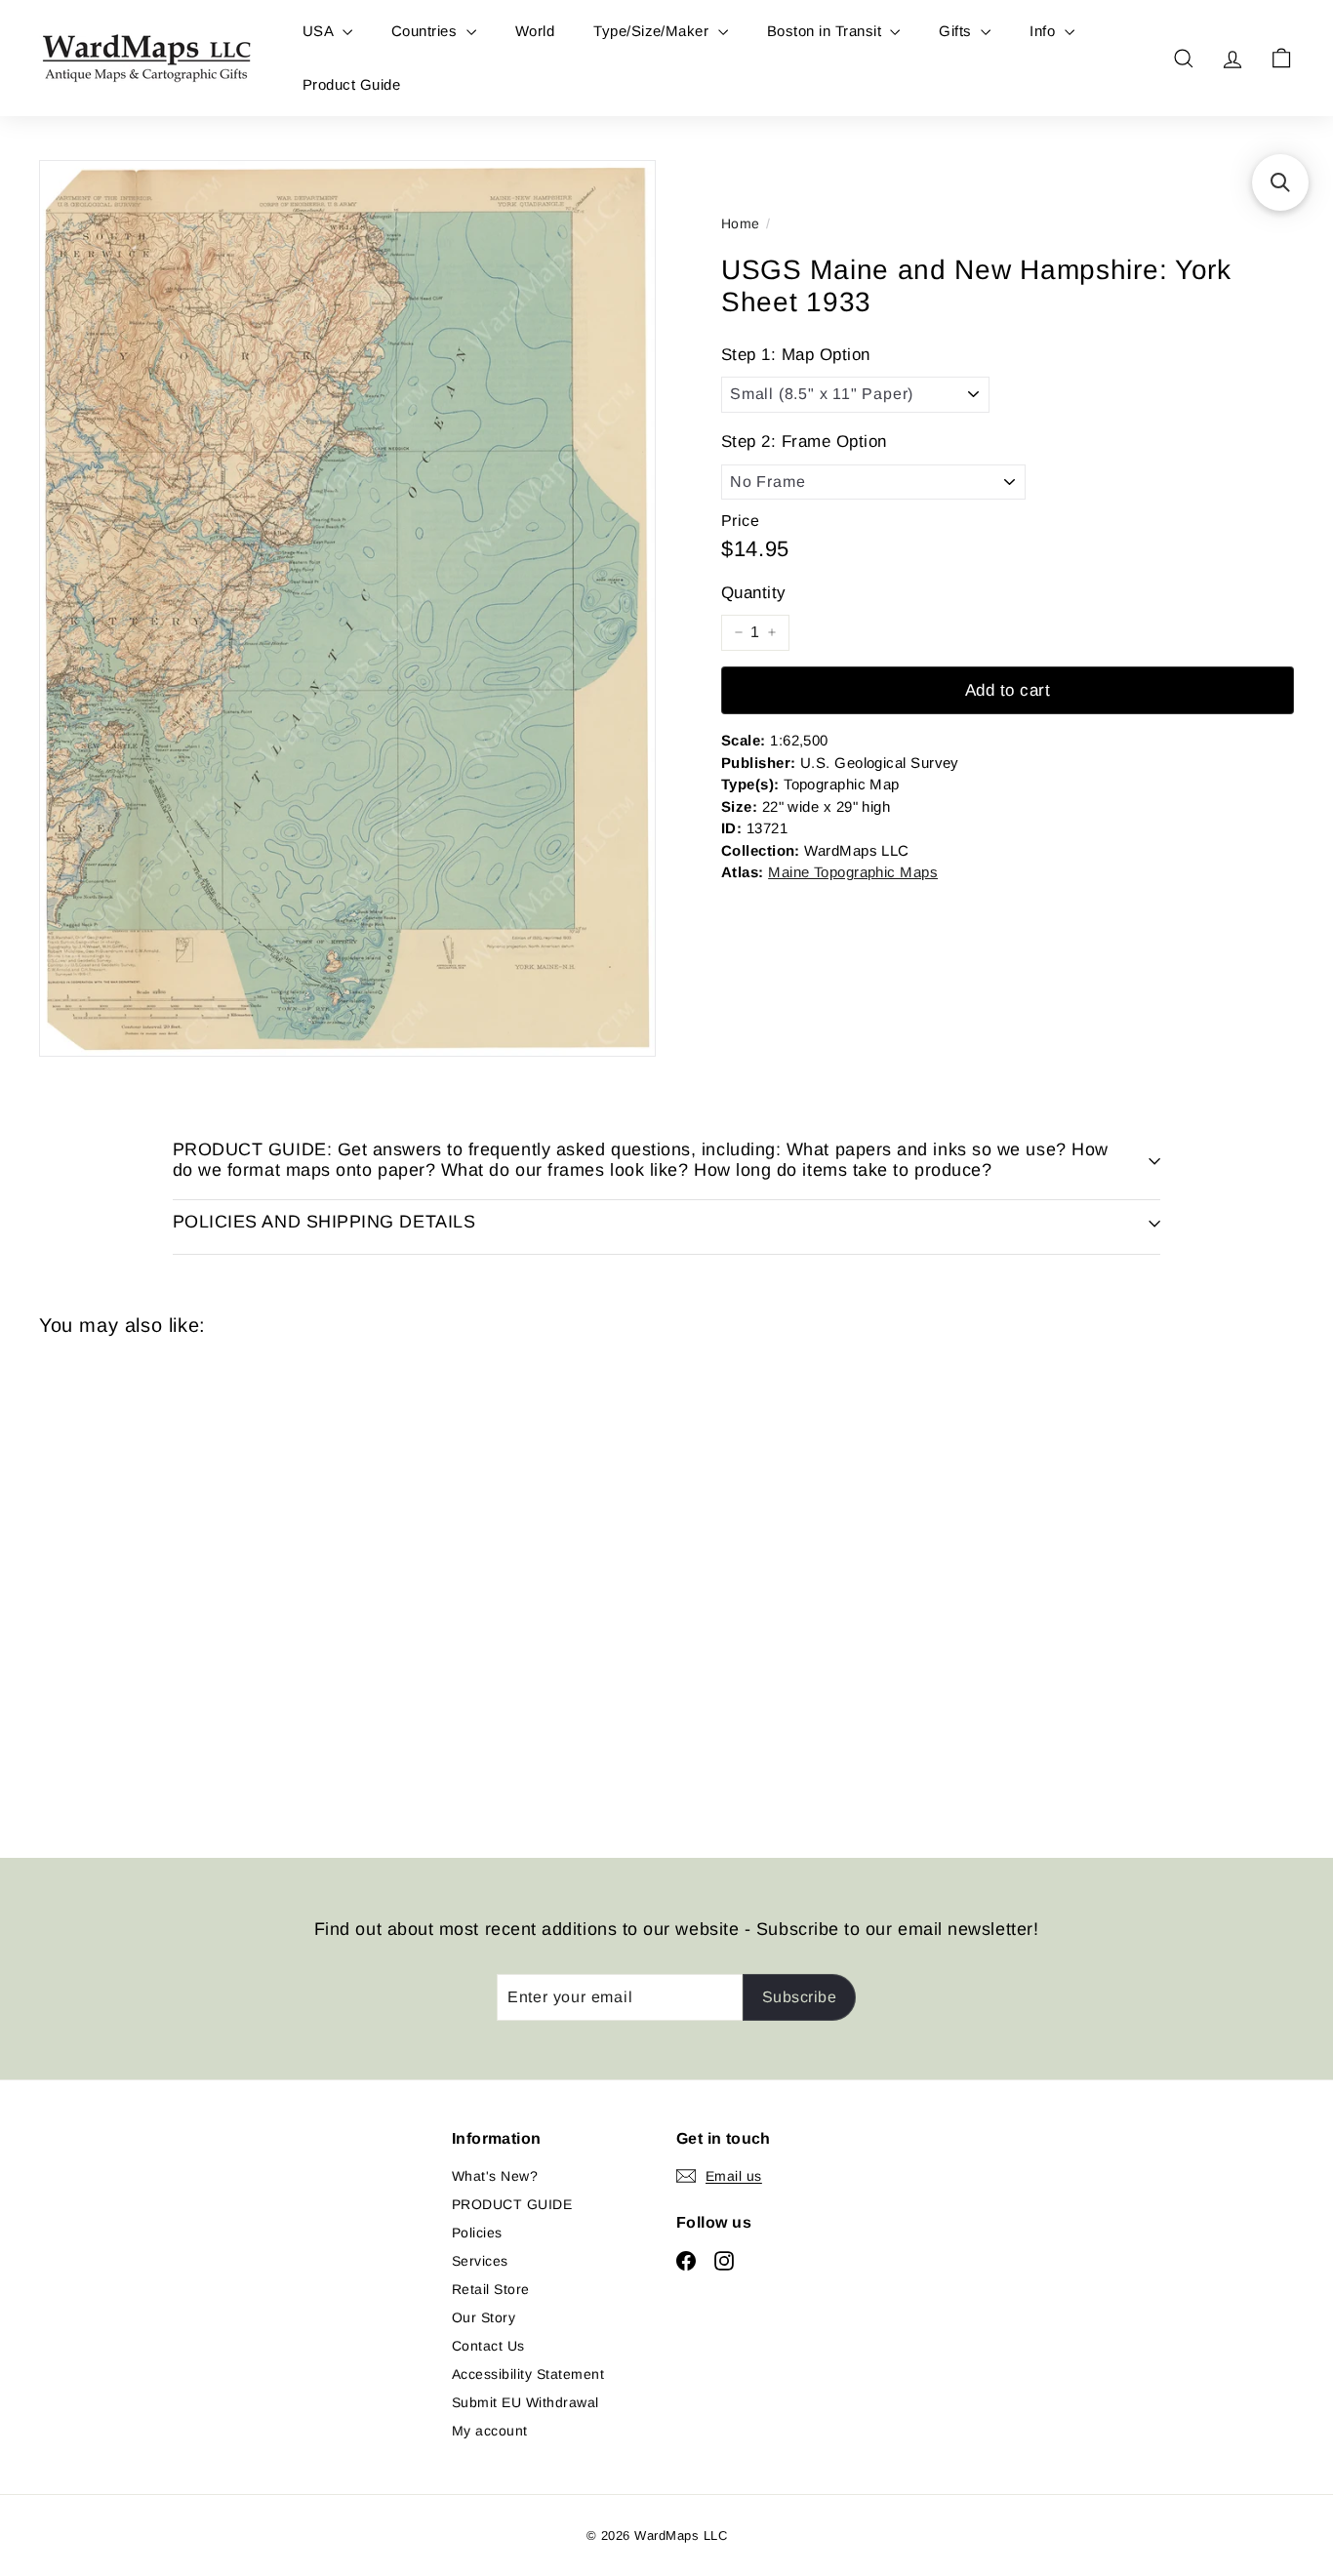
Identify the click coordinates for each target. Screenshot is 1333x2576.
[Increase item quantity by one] (772, 632)
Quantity (754, 593)
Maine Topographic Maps (853, 872)
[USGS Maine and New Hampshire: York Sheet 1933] (136, 1583)
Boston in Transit (827, 31)
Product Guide (351, 84)
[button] (1280, 182)
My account (490, 2431)
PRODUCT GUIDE (512, 2204)
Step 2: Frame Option (804, 442)
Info (1044, 31)
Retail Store (491, 2289)
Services (480, 2261)
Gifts (957, 31)
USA (320, 31)
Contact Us (488, 2346)
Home (741, 223)
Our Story (484, 2317)
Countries (426, 31)
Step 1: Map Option (796, 355)
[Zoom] (347, 608)
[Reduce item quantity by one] (739, 632)
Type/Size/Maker (653, 31)
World (535, 31)
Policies (477, 2233)
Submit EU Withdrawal (525, 2402)
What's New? (495, 2176)
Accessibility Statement (528, 2374)
